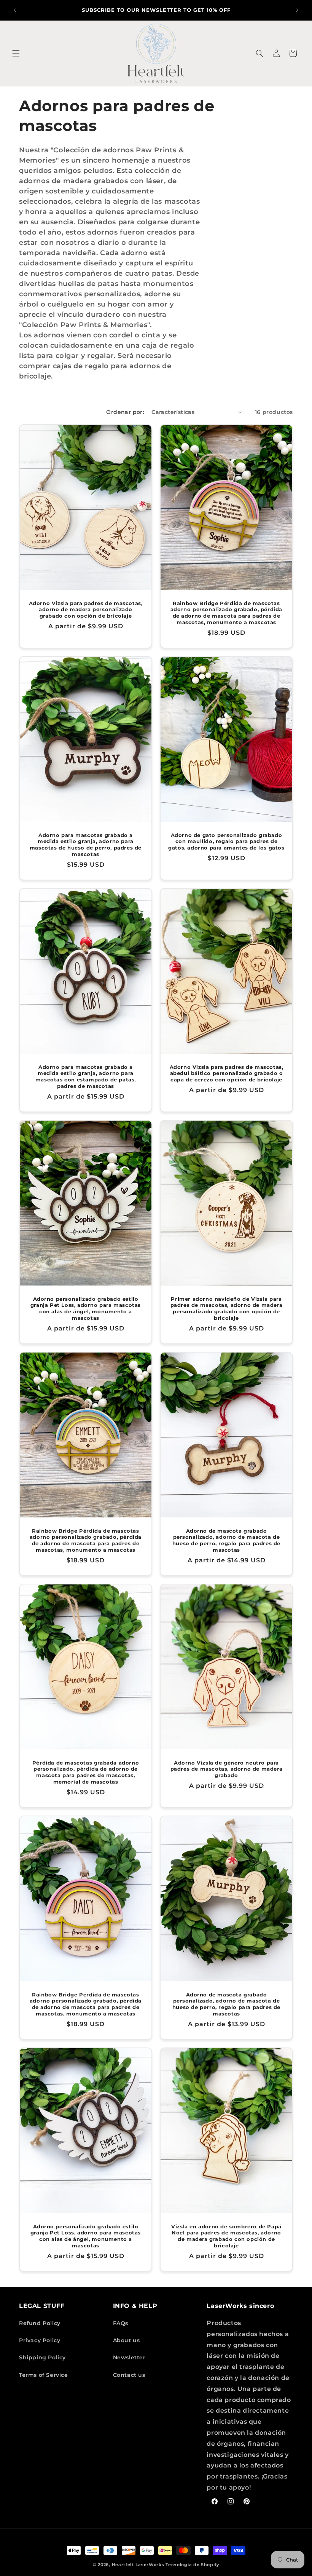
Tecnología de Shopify (192, 2565)
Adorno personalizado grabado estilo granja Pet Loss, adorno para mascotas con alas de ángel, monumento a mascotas (86, 1308)
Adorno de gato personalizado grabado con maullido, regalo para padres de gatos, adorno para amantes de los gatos (226, 841)
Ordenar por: (125, 412)
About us (127, 2340)
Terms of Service (44, 2375)
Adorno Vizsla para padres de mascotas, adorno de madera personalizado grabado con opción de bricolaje (86, 609)
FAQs (121, 2323)
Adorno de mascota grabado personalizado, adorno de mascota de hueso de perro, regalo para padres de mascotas (226, 1540)
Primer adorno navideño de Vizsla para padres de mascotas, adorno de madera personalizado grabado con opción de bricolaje (227, 1308)
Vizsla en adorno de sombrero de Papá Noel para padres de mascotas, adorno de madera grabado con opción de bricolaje (226, 2236)
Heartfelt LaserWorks (138, 2565)
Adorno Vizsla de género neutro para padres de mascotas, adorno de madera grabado (227, 1769)
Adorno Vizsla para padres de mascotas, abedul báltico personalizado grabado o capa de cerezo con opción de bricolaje (227, 1073)
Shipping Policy (42, 2357)
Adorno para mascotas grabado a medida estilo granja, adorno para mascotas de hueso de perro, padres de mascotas (86, 844)
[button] (16, 53)
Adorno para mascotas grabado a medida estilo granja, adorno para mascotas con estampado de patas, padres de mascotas (86, 1076)
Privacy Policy (40, 2340)
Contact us (129, 2375)
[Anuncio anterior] (15, 10)
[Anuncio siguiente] (297, 10)
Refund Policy (40, 2323)
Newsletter (129, 2357)
